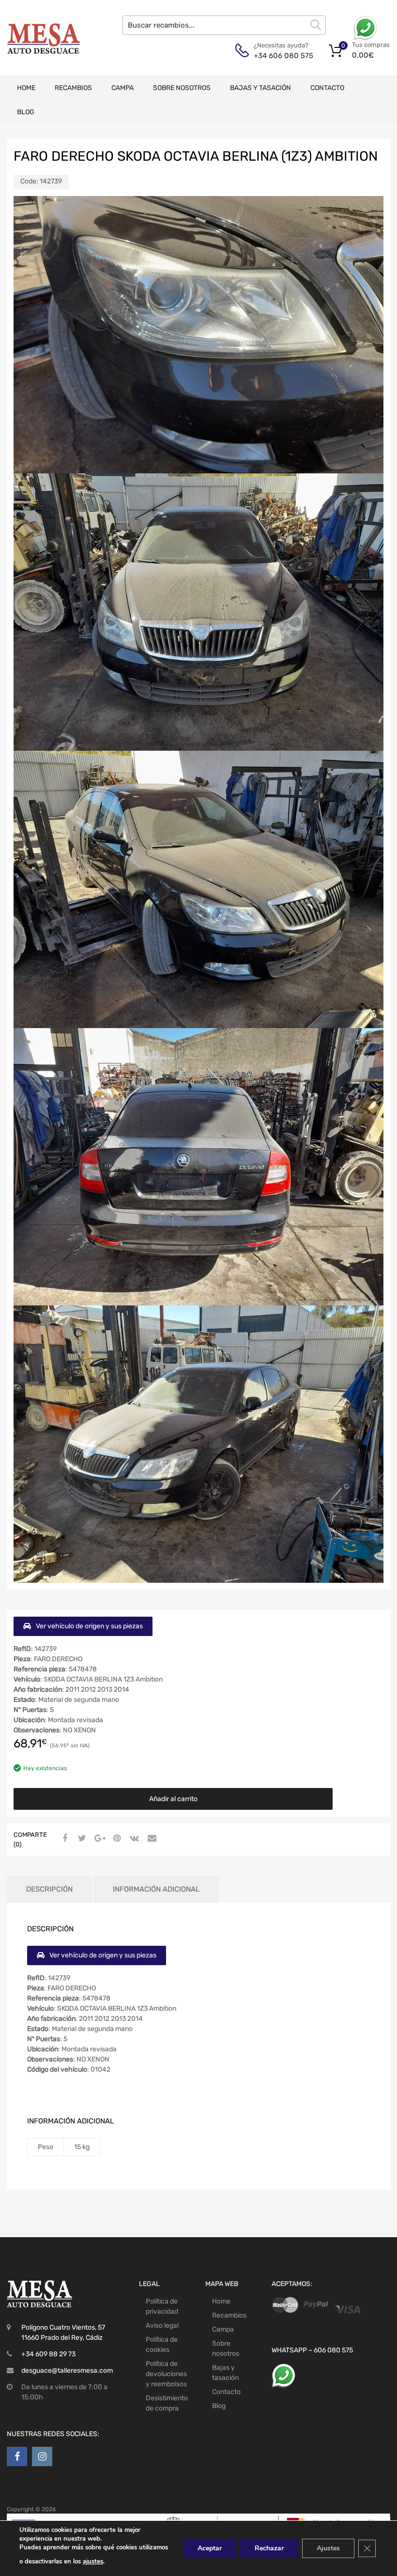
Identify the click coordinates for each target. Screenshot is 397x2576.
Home (26, 88)
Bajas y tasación (260, 88)
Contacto (327, 88)
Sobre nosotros (182, 88)
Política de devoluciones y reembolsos (166, 2374)
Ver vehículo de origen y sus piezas (89, 1626)
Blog (26, 112)
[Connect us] (17, 2456)
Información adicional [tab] (156, 1889)
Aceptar (210, 2548)
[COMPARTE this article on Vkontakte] (133, 1839)
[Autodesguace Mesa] (44, 38)
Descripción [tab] (49, 1889)
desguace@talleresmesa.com (67, 2371)
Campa (122, 88)
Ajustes (328, 2548)
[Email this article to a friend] (151, 1839)
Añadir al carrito (173, 1799)
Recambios (73, 88)
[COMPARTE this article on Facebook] (63, 1839)
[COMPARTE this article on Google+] (98, 1839)
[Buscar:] (224, 25)
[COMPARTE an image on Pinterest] (116, 1839)
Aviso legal (162, 2326)
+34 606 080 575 (277, 56)
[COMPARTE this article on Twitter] (81, 1839)
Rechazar (269, 2548)
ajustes (93, 2561)
